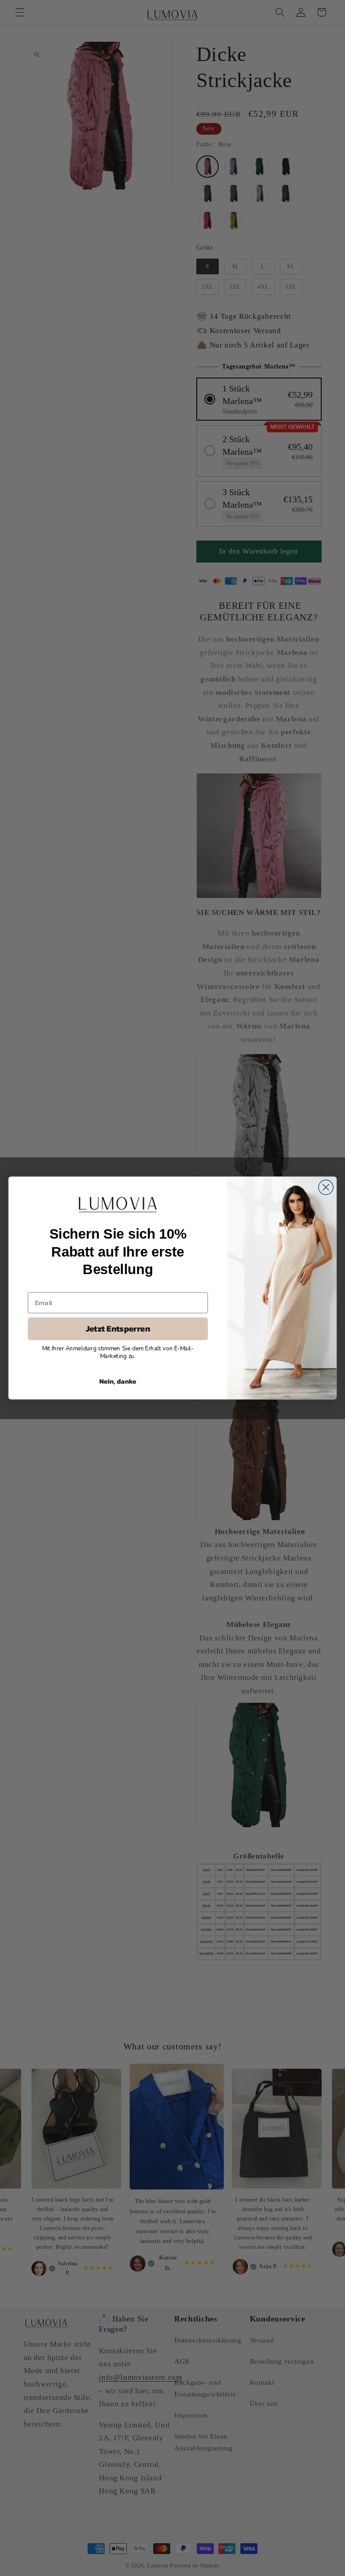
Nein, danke (118, 1381)
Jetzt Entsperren (118, 1329)
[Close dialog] (326, 1187)
